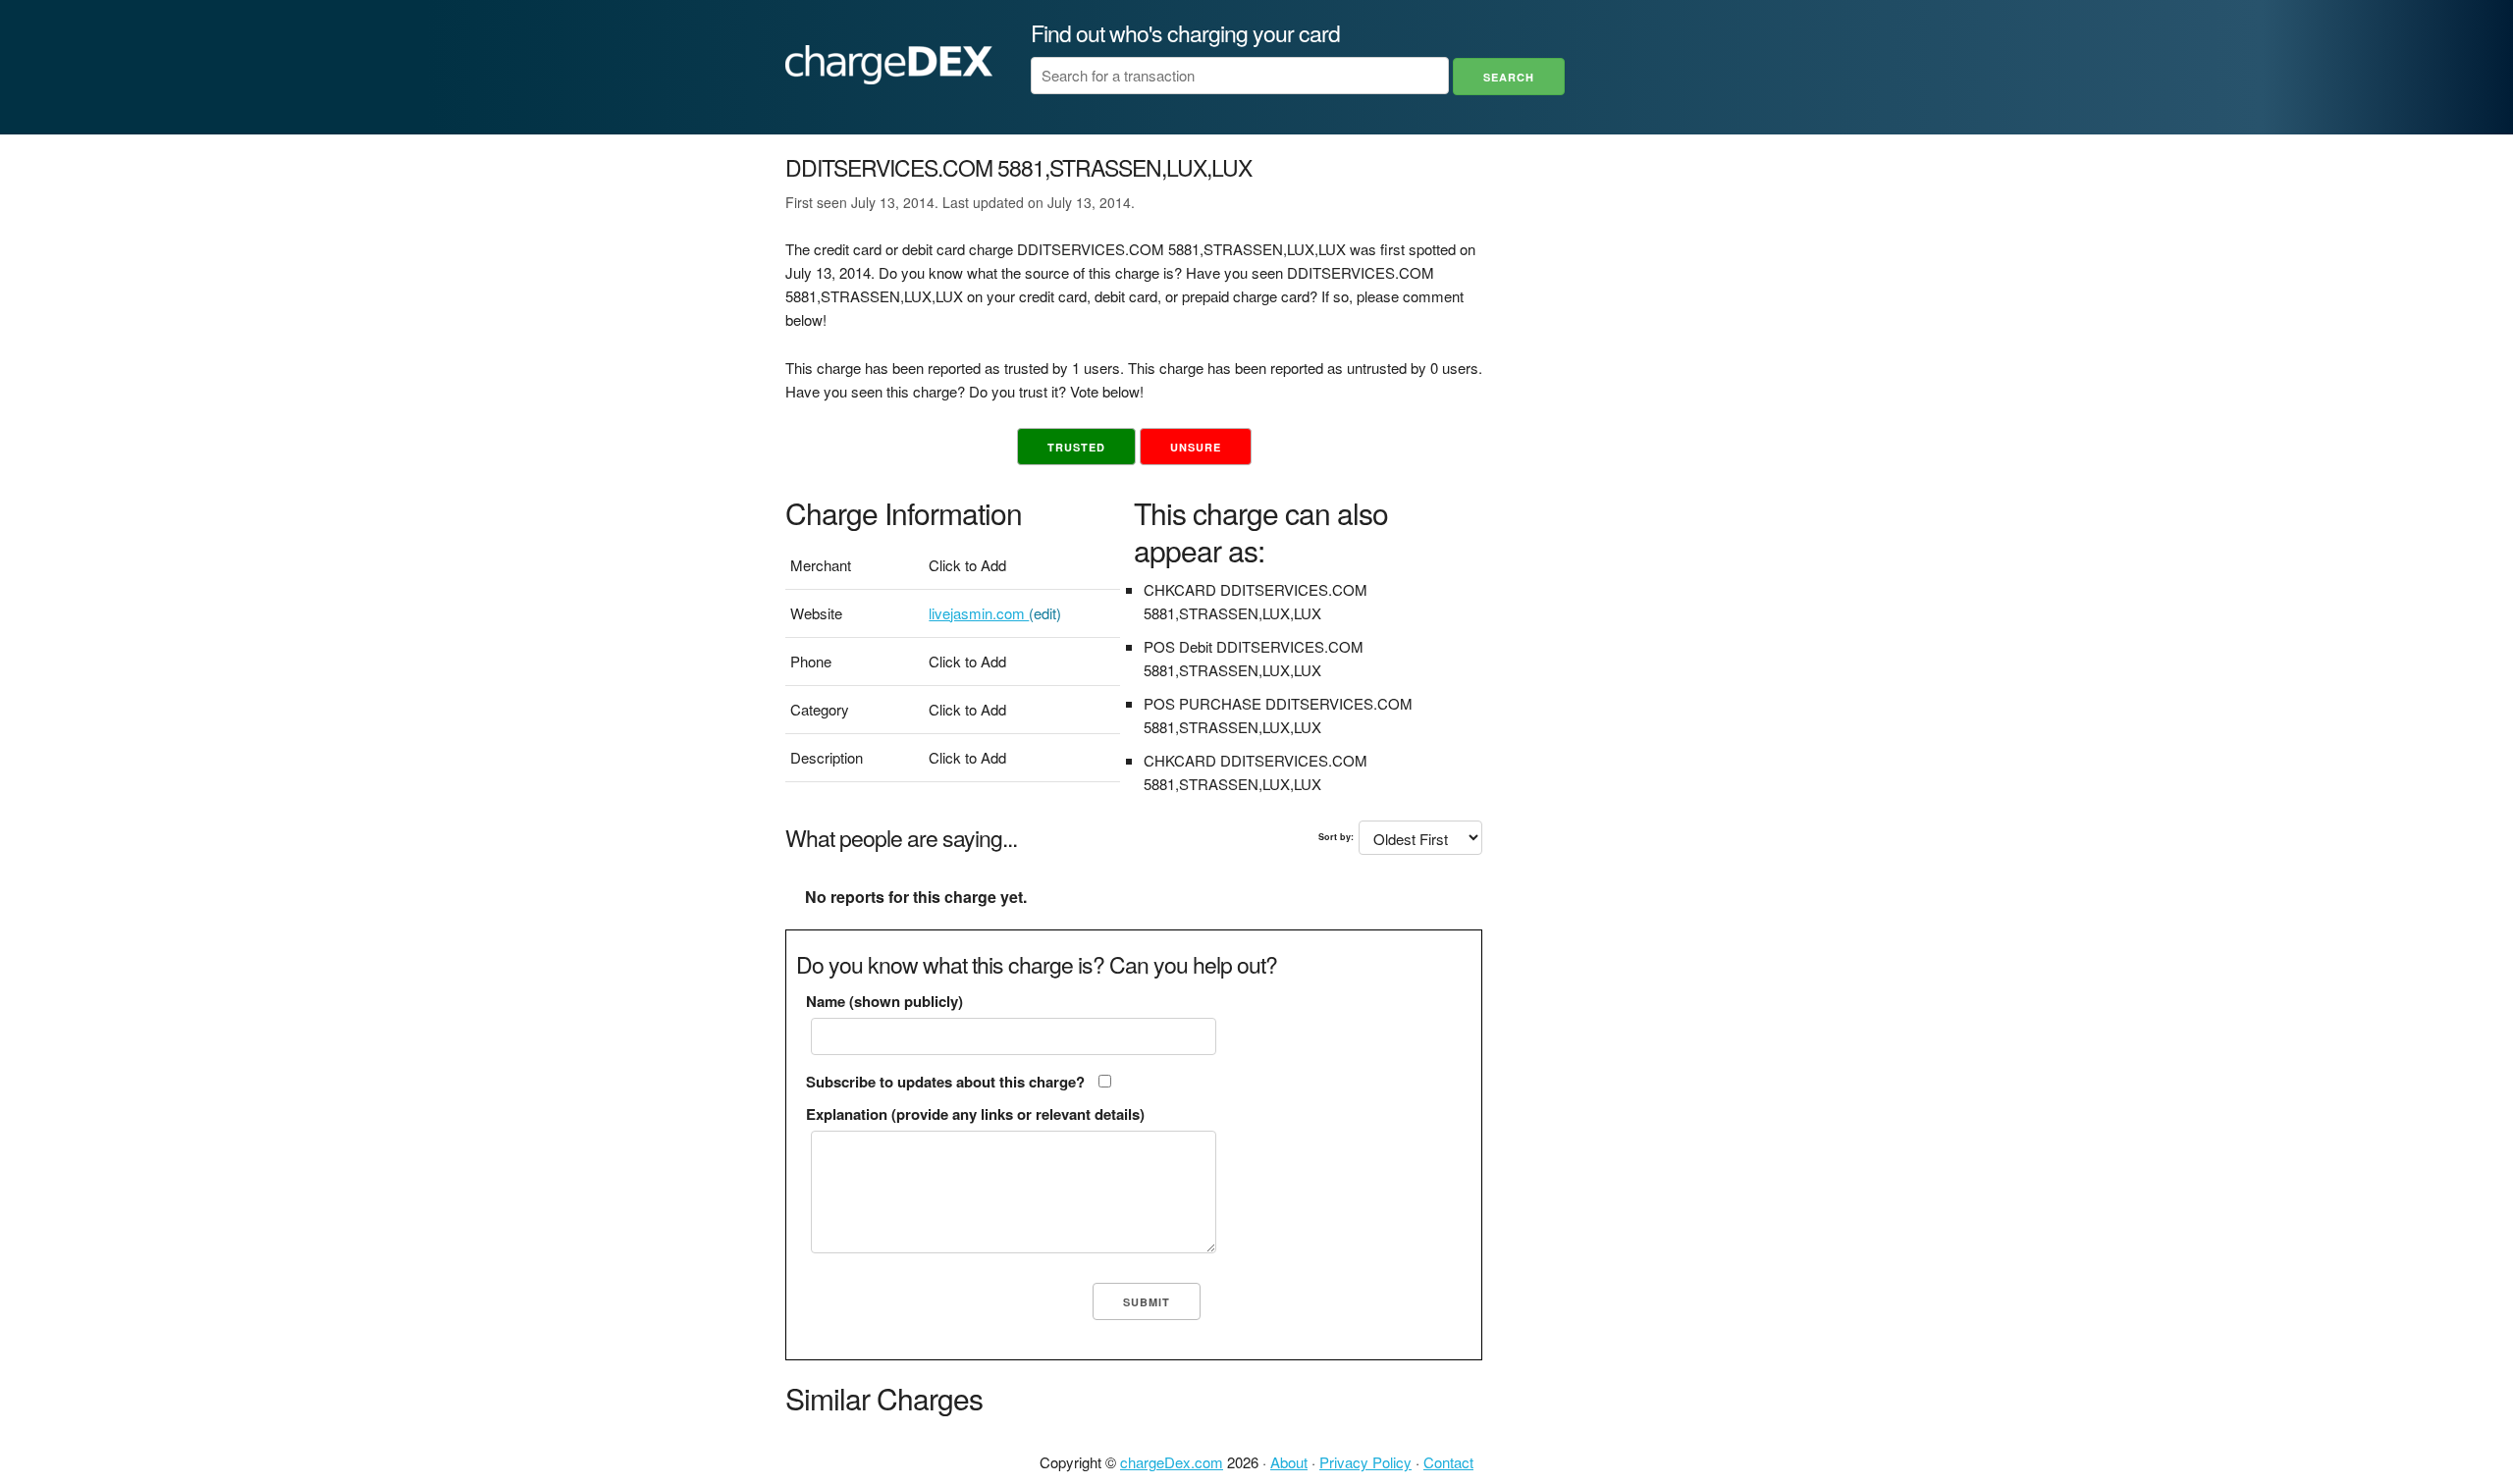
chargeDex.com (1172, 1462)
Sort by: (1336, 837)
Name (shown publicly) (884, 1001)
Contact (1448, 1462)
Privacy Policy (1365, 1462)
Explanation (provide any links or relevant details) (975, 1114)
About (1289, 1462)
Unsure (1196, 447)
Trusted (1076, 447)
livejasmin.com (979, 613)
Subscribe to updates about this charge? (945, 1082)
